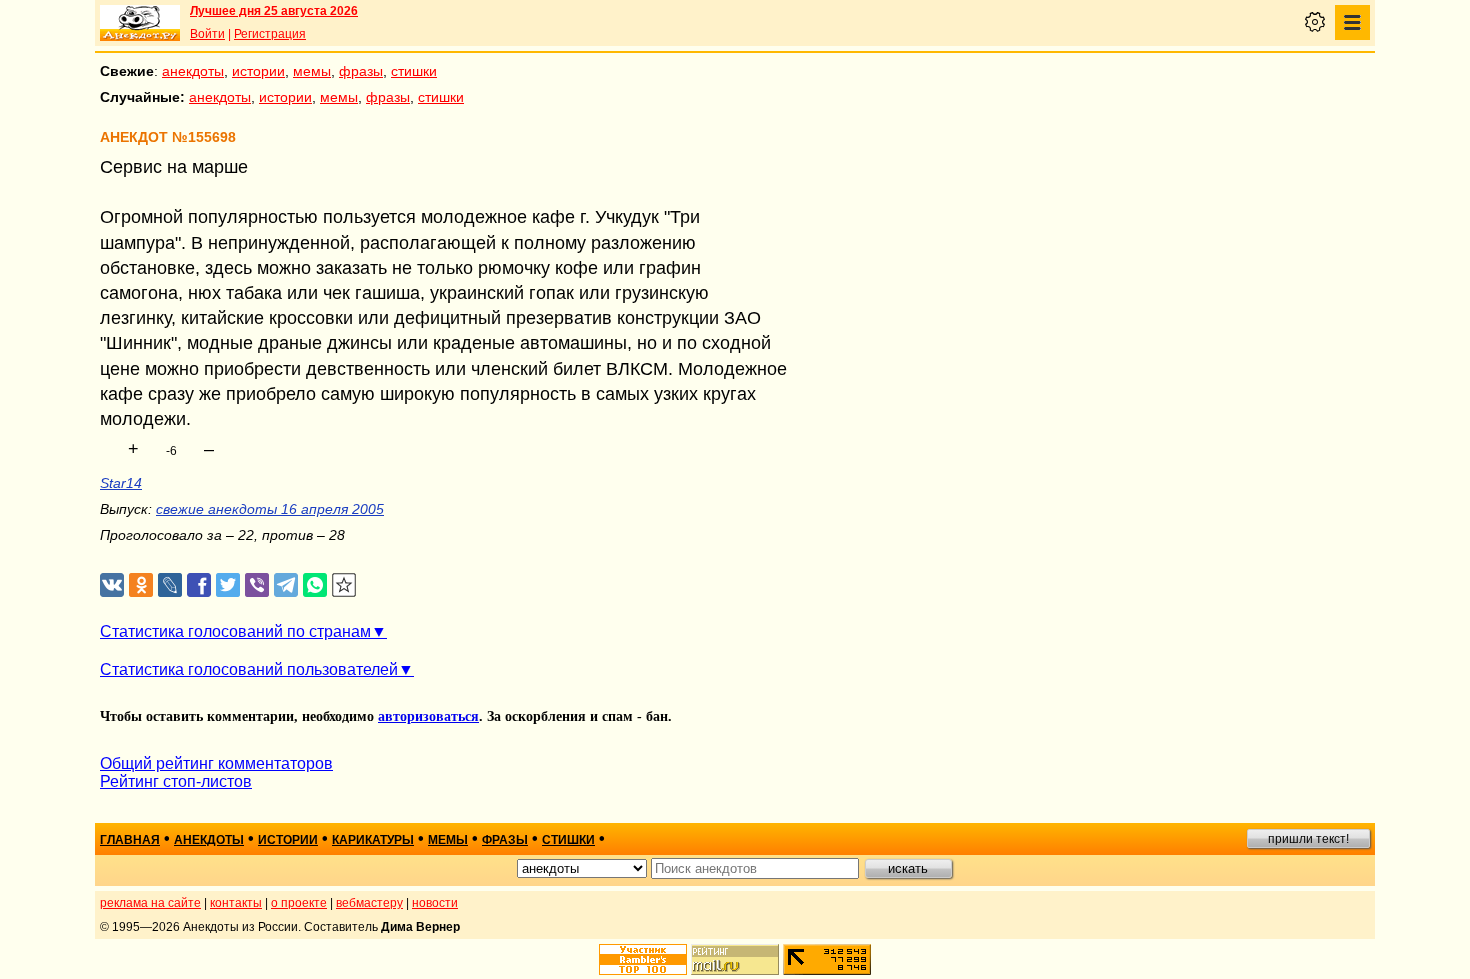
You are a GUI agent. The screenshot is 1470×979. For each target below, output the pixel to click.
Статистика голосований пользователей (249, 669)
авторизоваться (428, 716)
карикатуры (373, 840)
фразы (361, 71)
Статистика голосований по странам (235, 631)
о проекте (299, 903)
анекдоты (193, 71)
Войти (207, 34)
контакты (236, 903)
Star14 (121, 483)
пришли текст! (1308, 839)
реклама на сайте (150, 903)
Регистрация (270, 34)
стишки (414, 71)
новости (435, 903)
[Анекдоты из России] (140, 23)
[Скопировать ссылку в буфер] (344, 585)
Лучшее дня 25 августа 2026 (274, 11)
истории (258, 71)
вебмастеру (369, 903)
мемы (312, 71)
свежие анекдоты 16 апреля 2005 (270, 509)
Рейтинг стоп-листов (176, 781)
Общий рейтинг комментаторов (216, 763)
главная (130, 840)
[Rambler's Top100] (643, 959)
